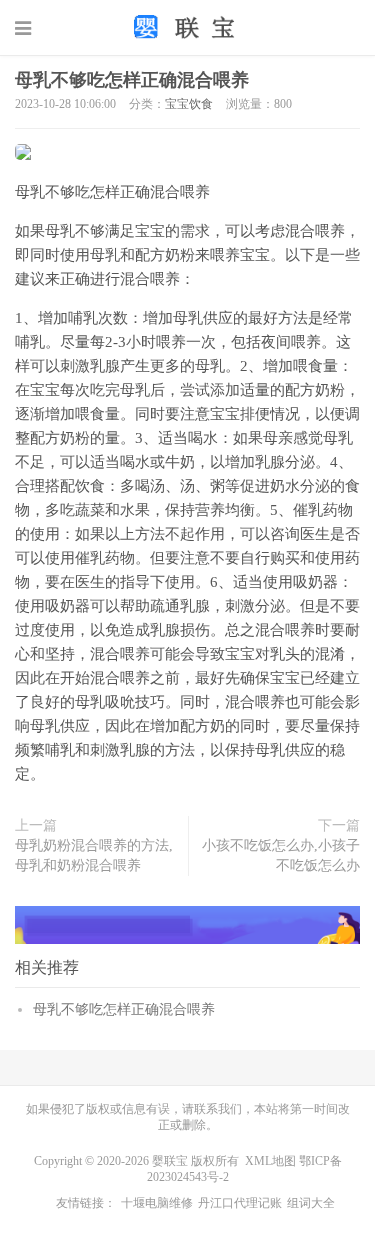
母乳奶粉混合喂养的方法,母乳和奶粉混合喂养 (94, 855)
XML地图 (270, 1161)
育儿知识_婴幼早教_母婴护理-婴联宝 (188, 27)
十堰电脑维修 (157, 1203)
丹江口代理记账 (240, 1203)
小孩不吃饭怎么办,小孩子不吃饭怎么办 (281, 855)
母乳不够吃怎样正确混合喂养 (132, 80)
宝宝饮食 (189, 104)
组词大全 (311, 1203)
